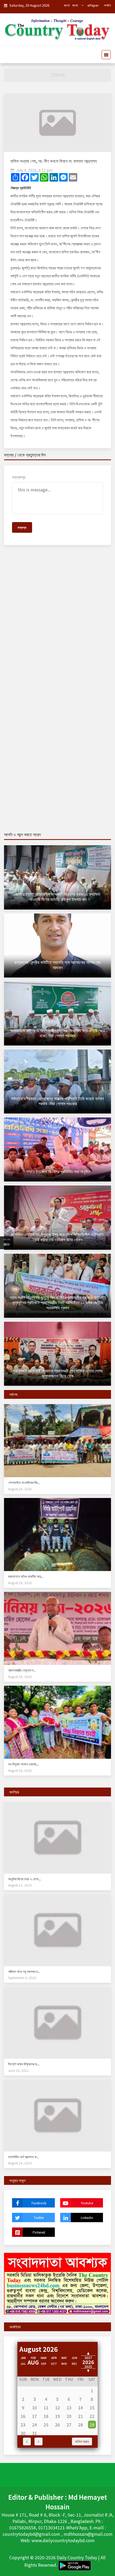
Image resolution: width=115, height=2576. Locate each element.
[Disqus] (57, 626)
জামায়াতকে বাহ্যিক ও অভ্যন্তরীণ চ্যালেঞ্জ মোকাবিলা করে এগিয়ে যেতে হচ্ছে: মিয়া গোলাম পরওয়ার (58, 1033)
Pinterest (39, 2232)
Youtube (87, 2203)
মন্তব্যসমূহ (19, 477)
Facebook (39, 2203)
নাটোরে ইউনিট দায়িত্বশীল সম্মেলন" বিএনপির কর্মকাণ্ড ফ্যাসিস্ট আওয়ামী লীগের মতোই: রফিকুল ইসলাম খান (58, 897)
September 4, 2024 (22, 1978)
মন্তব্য (22, 527)
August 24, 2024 (20, 2163)
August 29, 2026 (20, 1489)
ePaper (93, 5)
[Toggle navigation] (105, 55)
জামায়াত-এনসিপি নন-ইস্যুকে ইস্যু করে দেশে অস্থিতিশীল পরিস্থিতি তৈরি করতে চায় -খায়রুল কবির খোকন (57, 1237)
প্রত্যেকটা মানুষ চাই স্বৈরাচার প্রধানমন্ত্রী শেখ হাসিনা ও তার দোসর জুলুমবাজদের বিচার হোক (58, 1373)
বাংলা (67, 5)
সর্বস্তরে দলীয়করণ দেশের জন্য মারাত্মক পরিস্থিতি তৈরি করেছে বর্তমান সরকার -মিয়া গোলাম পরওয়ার (57, 1101)
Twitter (39, 2218)
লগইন (108, 5)
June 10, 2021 (18, 2070)
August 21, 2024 (20, 1885)
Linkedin (87, 2218)
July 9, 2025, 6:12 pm (34, 170)
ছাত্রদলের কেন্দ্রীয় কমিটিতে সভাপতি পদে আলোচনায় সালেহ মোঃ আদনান (57, 965)
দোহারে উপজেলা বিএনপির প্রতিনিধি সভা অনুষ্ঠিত (58, 1171)
